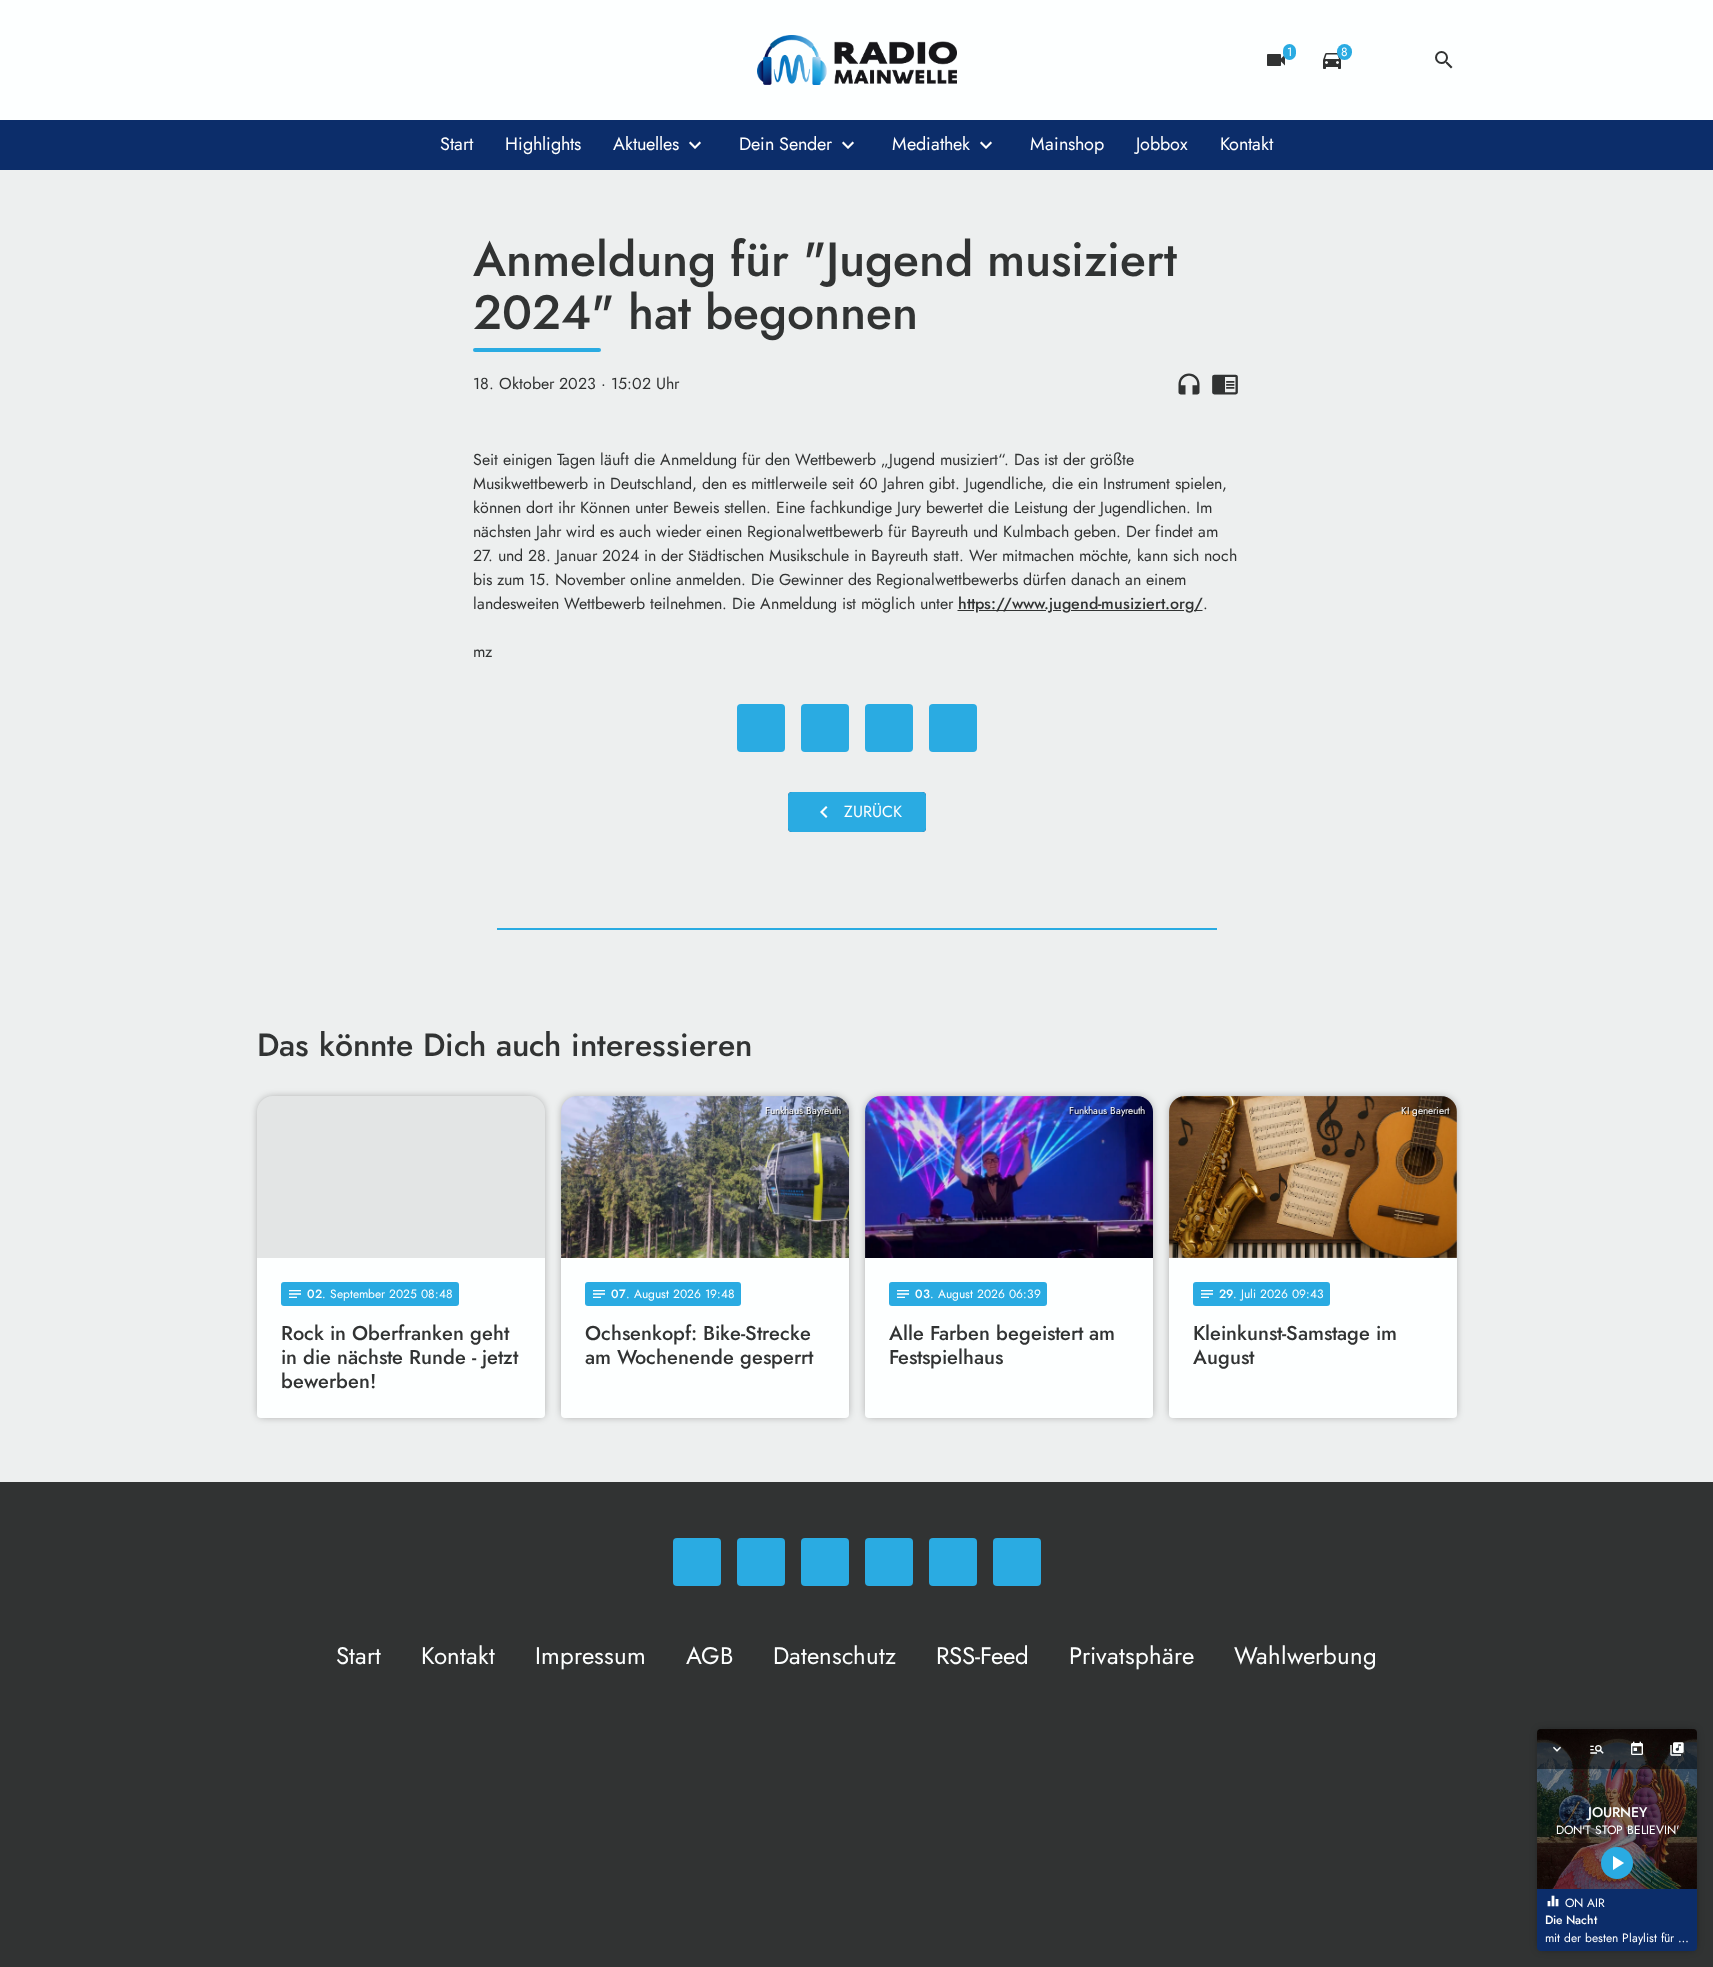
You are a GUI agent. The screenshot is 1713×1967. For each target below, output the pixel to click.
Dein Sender (785, 144)
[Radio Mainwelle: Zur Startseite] (857, 60)
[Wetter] (1388, 60)
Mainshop (1067, 144)
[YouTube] (397, 60)
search (1444, 60)
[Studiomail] (437, 60)
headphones (1189, 384)
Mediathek (931, 144)
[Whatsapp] (277, 60)
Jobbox (1162, 144)
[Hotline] (477, 60)
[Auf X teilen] (825, 728)
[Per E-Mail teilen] (953, 728)
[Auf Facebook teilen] (761, 728)
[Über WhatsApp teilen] (889, 728)
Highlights (543, 144)
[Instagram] (357, 60)
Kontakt (1246, 144)
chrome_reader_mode (1225, 384)
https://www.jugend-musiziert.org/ (1080, 603)
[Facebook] (317, 60)
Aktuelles (646, 144)
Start (456, 144)
